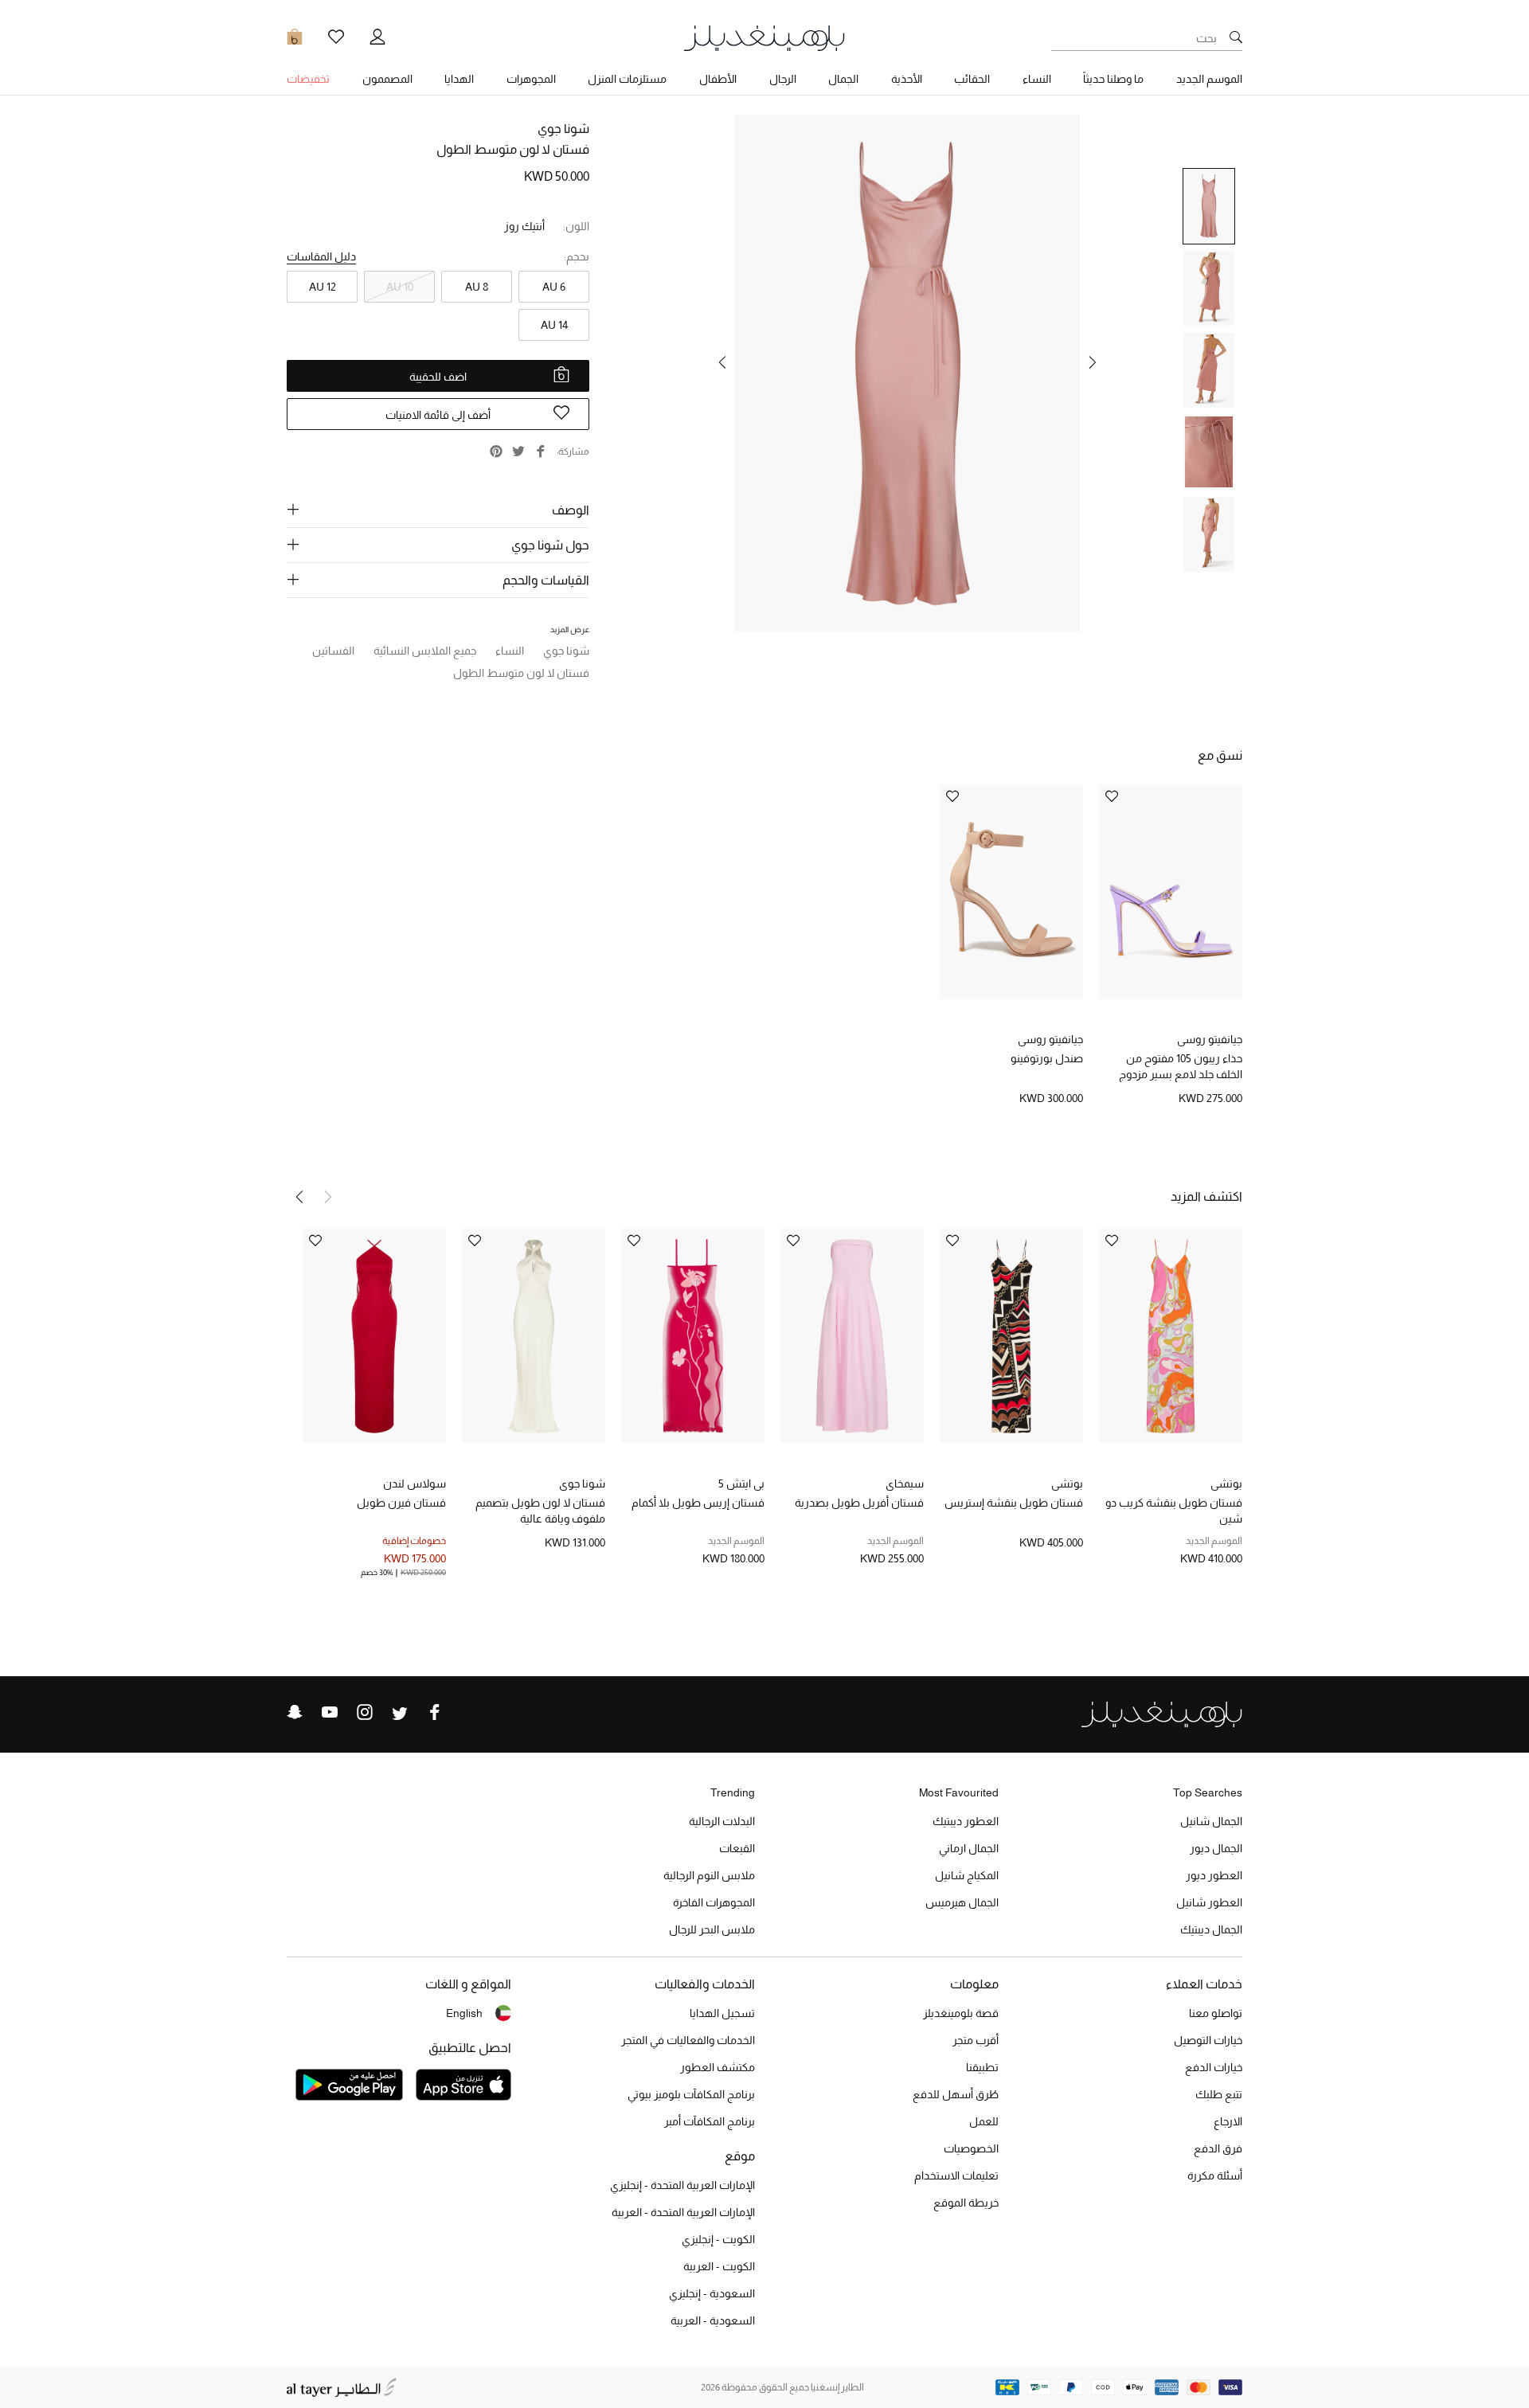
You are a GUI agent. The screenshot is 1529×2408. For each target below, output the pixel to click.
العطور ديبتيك (966, 1821)
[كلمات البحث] (1236, 38)
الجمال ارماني (969, 1848)
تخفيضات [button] (308, 79)
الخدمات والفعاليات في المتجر (688, 2040)
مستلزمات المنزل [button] (627, 79)
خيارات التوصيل (1208, 2040)
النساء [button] (1037, 79)
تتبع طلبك (1219, 2094)
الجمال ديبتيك (1211, 1929)
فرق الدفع (1218, 2148)
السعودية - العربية (713, 2320)
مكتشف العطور (718, 2067)
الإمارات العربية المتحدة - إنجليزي (682, 2185)
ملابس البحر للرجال (712, 1929)
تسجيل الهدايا (722, 2013)
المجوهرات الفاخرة (714, 1902)
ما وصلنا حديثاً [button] (1113, 79)
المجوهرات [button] (531, 79)
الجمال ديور (1216, 1848)
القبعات (737, 1848)
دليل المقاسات (321, 256)
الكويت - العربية (719, 2266)
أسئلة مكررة (1215, 2175)
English (464, 2013)
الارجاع (1228, 2121)
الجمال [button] (843, 79)
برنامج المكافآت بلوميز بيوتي (691, 2094)
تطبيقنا (982, 2067)
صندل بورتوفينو (1047, 1058)
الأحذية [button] (907, 79)
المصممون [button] (387, 79)
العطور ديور (1214, 1875)
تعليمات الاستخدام (956, 2175)
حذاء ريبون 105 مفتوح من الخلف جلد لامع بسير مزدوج (1181, 1066)
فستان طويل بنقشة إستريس (1014, 1503)
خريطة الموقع (966, 2203)
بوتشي (1226, 1483)
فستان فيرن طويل (401, 1503)
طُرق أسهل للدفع (956, 2094)
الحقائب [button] (972, 79)
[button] (1093, 362)
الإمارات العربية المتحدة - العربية (683, 2212)
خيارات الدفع (1214, 2067)
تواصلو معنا (1216, 2013)
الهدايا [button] (459, 79)
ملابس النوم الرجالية (709, 1875)
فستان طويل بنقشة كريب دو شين (1174, 1511)
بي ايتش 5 (741, 1483)
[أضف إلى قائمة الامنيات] (1112, 797)
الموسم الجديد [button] (1209, 79)
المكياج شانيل (967, 1875)
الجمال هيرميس (962, 1902)
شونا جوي (563, 129)
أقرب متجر (976, 2040)
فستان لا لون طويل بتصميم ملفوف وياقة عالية (540, 1511)
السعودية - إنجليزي (712, 2293)
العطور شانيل (1209, 1902)
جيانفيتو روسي (1210, 1039)
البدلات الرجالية (722, 1821)
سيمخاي (905, 1483)
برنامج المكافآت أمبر (710, 2121)
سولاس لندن (415, 1483)
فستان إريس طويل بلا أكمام (698, 1503)
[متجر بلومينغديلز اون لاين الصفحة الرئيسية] (764, 37)
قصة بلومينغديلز (961, 2013)
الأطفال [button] (718, 79)
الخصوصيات (971, 2148)
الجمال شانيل (1211, 1821)
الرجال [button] (783, 79)
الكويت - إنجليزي (718, 2239)
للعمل (984, 2121)
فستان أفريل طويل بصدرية (859, 1503)
